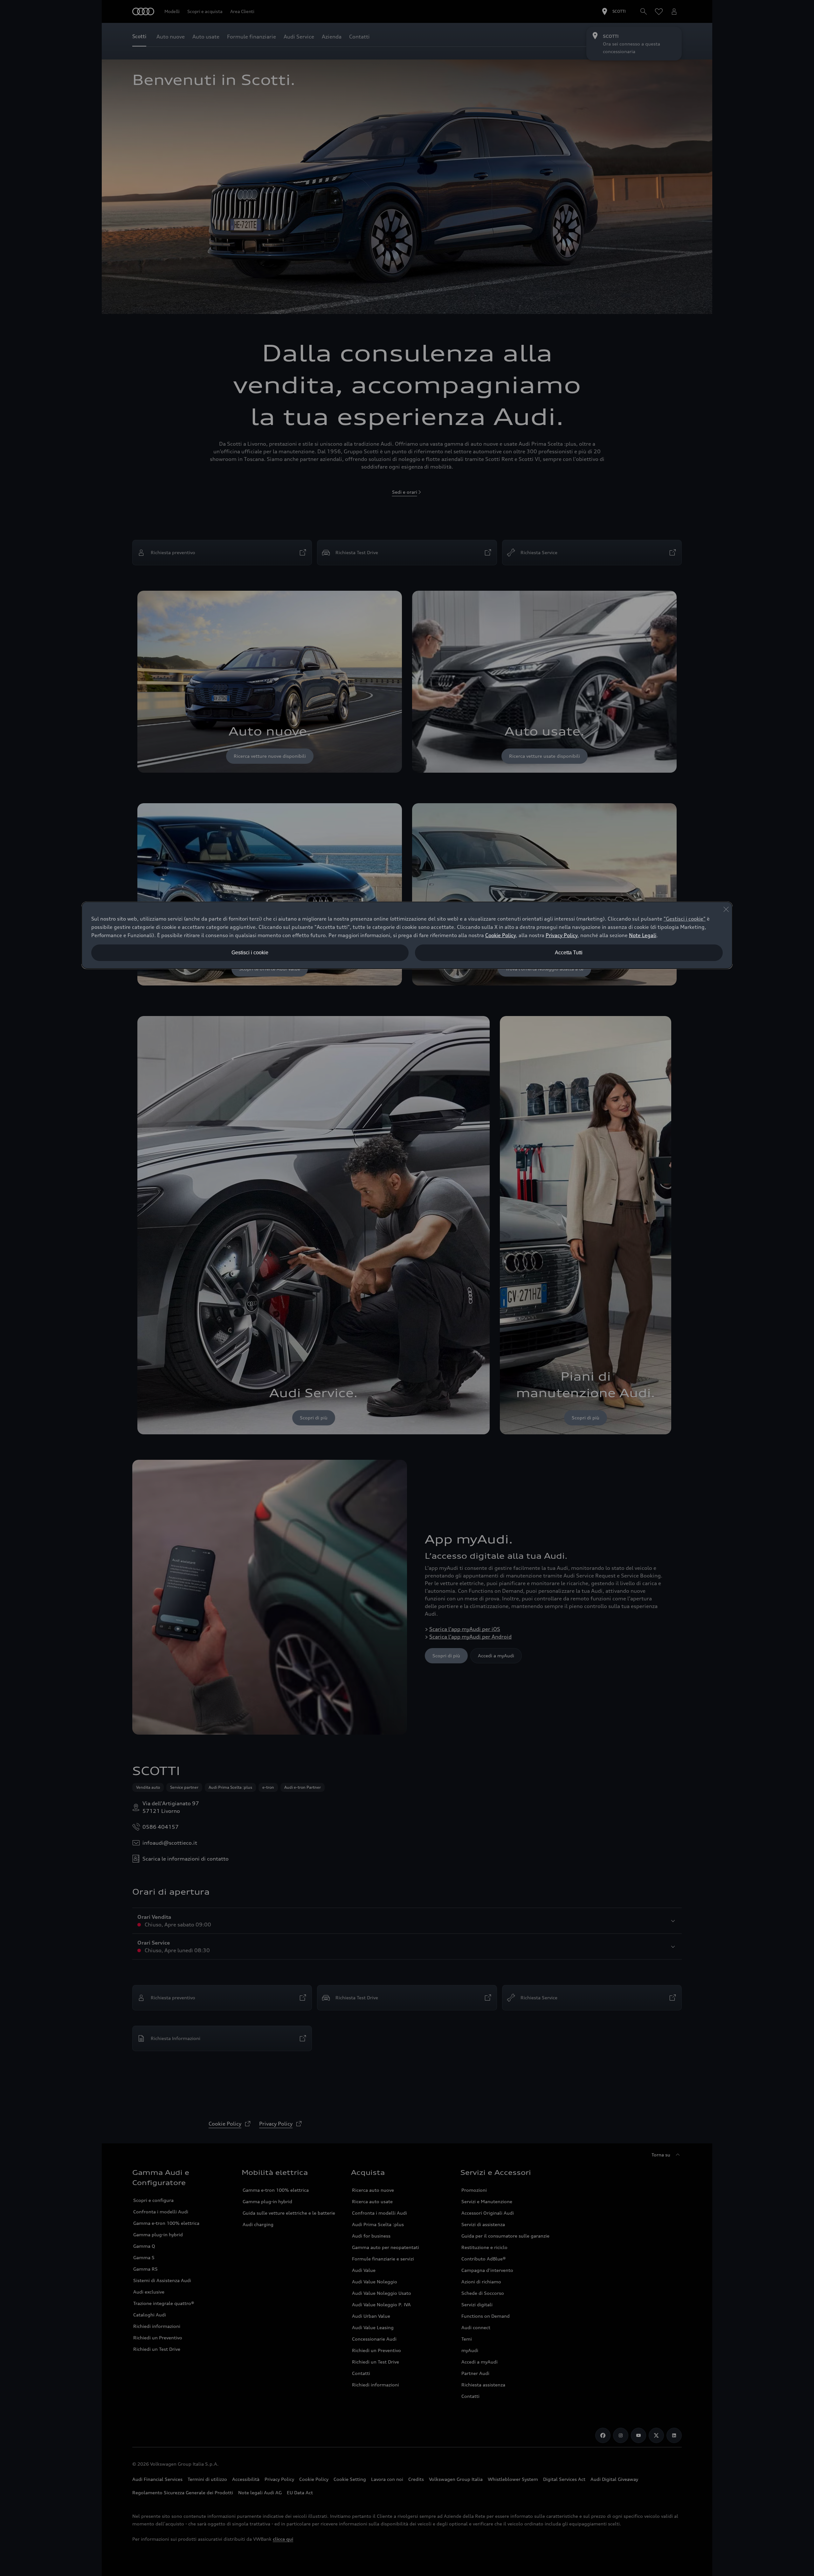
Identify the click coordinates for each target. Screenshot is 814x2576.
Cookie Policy (500, 935)
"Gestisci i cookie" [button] (685, 919)
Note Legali (643, 935)
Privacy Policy (562, 935)
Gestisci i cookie (250, 953)
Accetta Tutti (569, 953)
